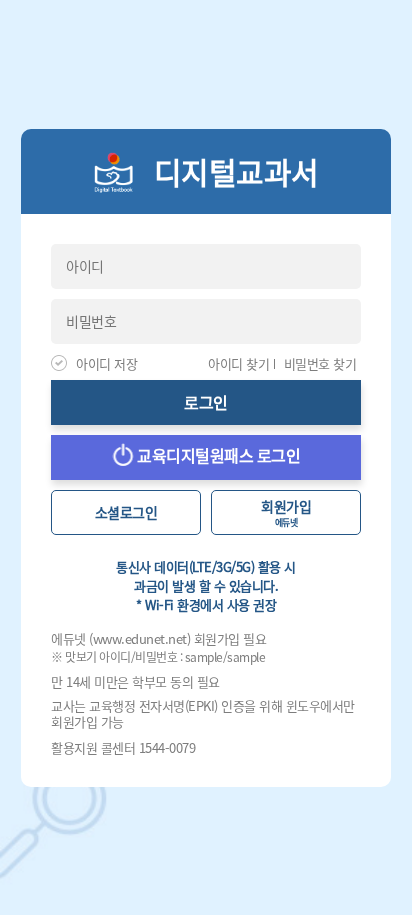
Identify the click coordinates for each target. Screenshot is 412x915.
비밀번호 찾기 (320, 363)
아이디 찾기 (238, 363)
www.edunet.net (140, 638)
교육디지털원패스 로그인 (217, 455)
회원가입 (286, 512)
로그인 (206, 402)
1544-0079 (167, 747)
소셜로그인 (126, 512)
